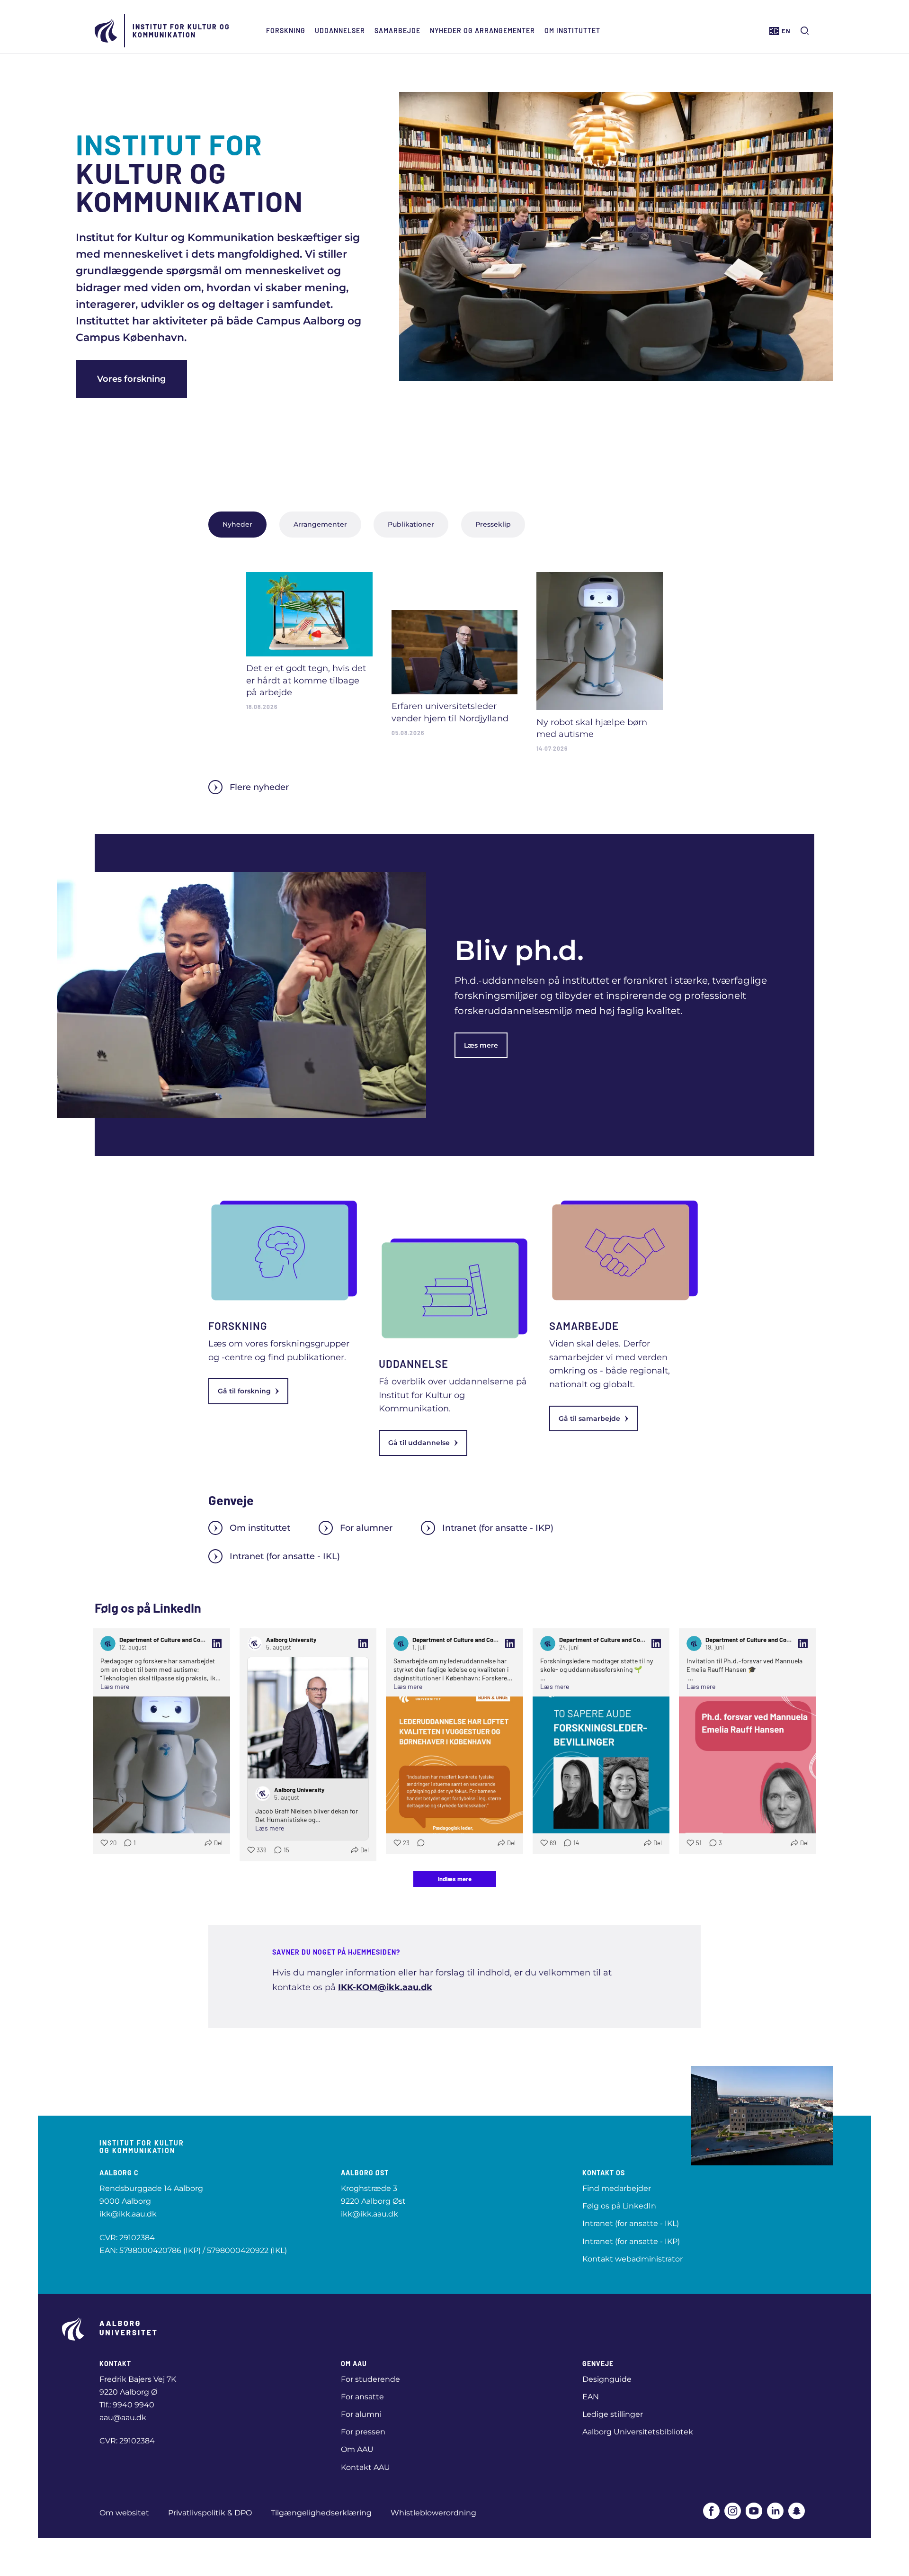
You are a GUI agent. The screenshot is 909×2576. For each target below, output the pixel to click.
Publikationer (411, 524)
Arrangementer (320, 524)
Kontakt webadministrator (633, 2259)
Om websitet (124, 2513)
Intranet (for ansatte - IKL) (285, 1556)
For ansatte (362, 2397)
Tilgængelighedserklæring (321, 2513)
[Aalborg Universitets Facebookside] (711, 2511)
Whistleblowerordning (433, 2513)
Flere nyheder (259, 787)
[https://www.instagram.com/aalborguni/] (733, 2511)
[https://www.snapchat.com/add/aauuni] (797, 2511)
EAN (591, 2397)
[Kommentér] (418, 1843)
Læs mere (481, 1045)
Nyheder (237, 524)
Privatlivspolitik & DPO (210, 2513)
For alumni (361, 2414)
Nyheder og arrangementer (482, 31)
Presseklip (493, 524)
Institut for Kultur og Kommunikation (181, 31)
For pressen (363, 2432)
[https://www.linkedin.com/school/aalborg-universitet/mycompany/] (775, 2511)
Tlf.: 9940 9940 (127, 2405)
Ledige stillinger (613, 2414)
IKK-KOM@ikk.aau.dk (385, 1987)
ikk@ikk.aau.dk (128, 2214)
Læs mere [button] (115, 1686)
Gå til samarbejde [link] (589, 1418)
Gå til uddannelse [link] (419, 1443)
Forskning (286, 31)
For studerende (370, 2379)
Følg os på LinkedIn (619, 2206)
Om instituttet (572, 31)
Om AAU (357, 2449)
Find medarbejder (617, 2188)
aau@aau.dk (123, 2418)
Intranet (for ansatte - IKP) (498, 1528)
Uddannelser (340, 31)
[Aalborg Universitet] (107, 31)
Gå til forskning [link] (244, 1391)
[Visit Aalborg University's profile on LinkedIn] (255, 1643)
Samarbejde (397, 31)
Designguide (607, 2379)
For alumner (366, 1528)
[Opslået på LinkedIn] (217, 1643)
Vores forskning (131, 379)
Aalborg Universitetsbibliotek (638, 2432)
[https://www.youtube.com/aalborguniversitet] (754, 2511)
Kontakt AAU (365, 2467)
